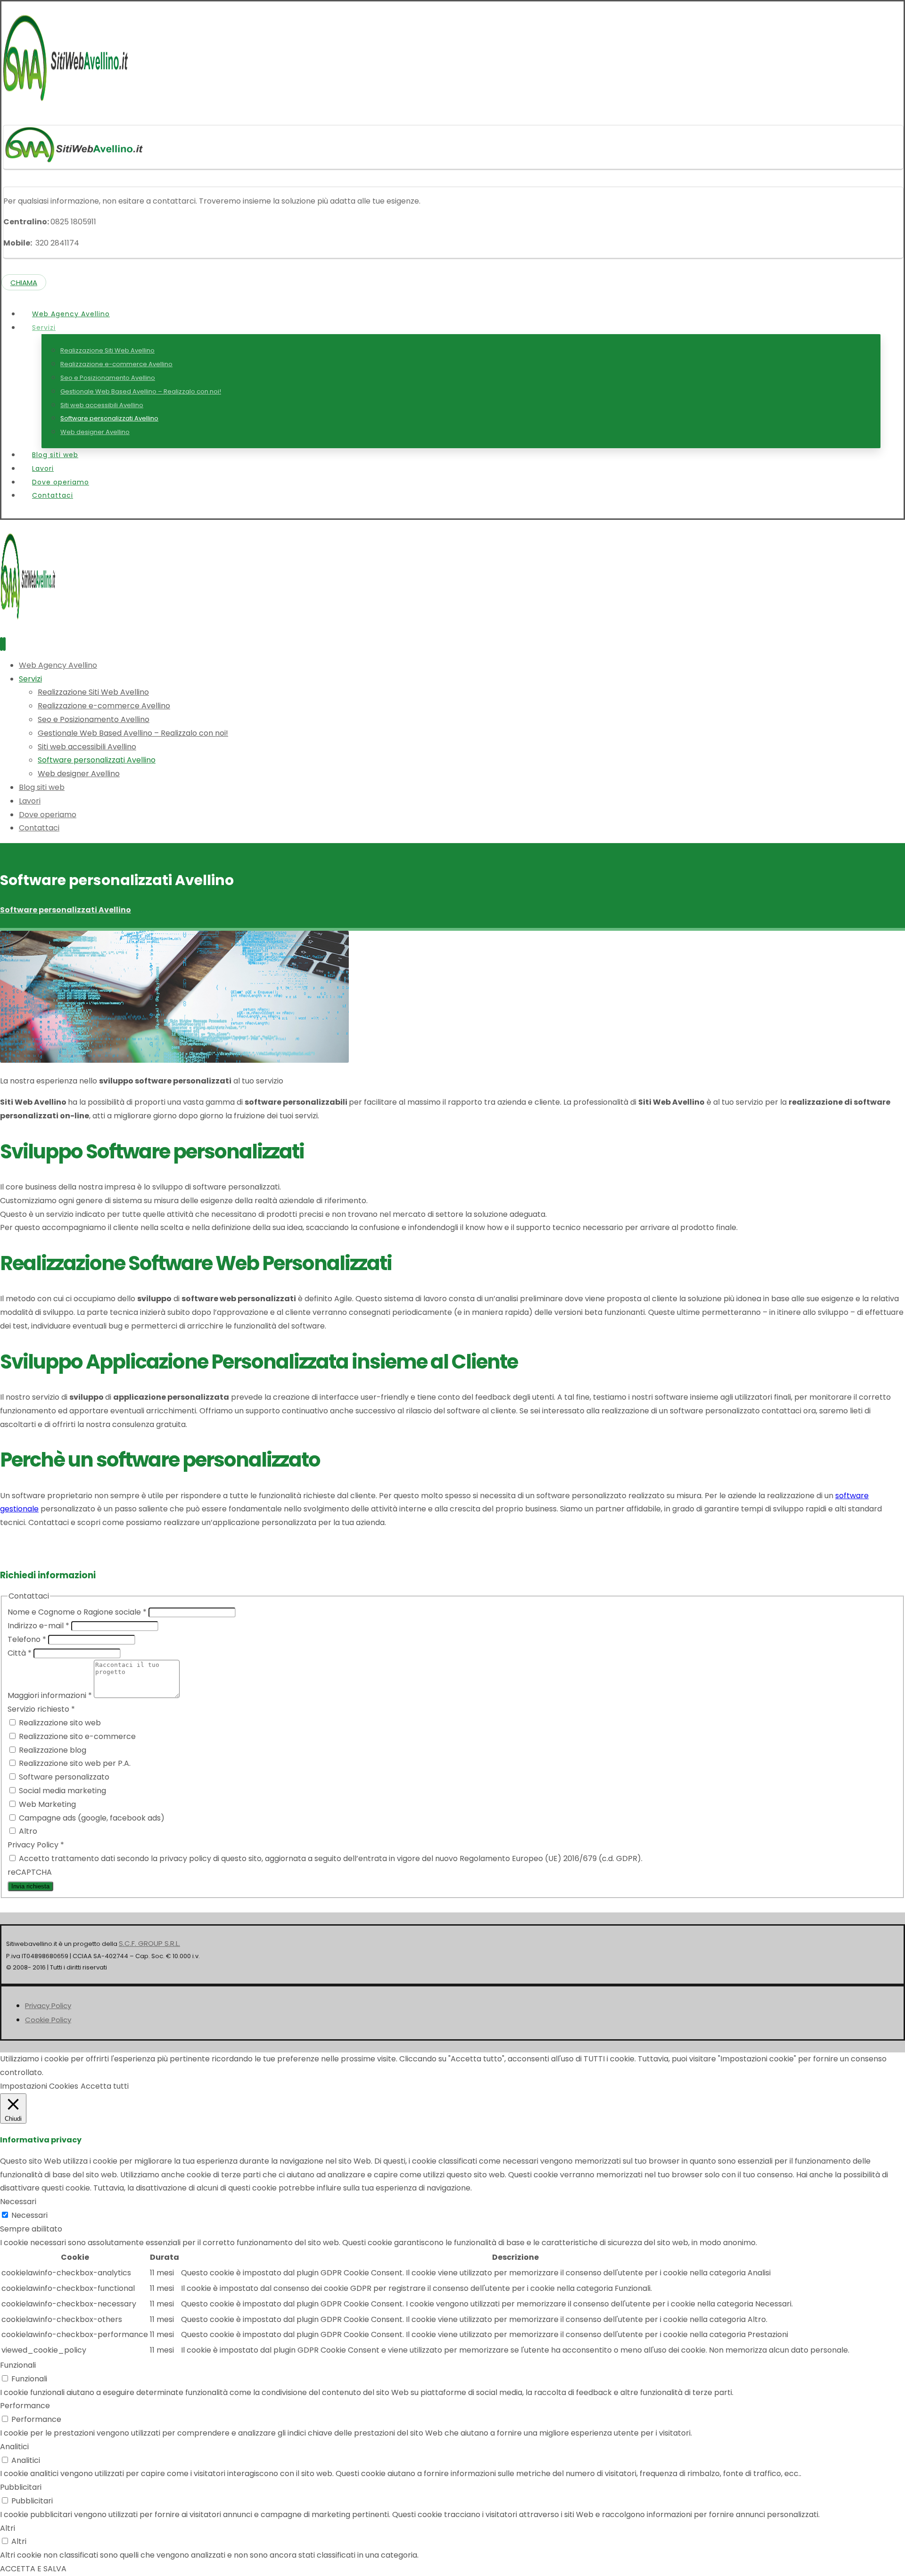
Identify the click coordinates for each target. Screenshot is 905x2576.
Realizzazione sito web (59, 1723)
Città (20, 1653)
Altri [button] (8, 2528)
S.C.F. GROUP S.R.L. (149, 1943)
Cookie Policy (48, 2020)
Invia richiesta (30, 1886)
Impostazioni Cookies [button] (39, 2086)
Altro (27, 1831)
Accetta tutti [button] (105, 2086)
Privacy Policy (48, 2006)
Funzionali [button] (18, 2365)
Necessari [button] (18, 2202)
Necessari (29, 2215)
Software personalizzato (63, 1777)
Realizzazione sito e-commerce (76, 1736)
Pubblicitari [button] (21, 2487)
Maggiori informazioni (50, 1695)
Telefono (27, 1639)
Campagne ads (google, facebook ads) (91, 1818)
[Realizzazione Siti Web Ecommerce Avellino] (66, 103)
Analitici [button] (14, 2447)
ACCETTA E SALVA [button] (33, 2569)
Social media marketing (62, 1791)
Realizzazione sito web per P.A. (74, 1763)
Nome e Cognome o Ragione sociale (77, 1612)
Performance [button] (25, 2406)
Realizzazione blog (52, 1750)
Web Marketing (46, 1804)
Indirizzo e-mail (38, 1626)
